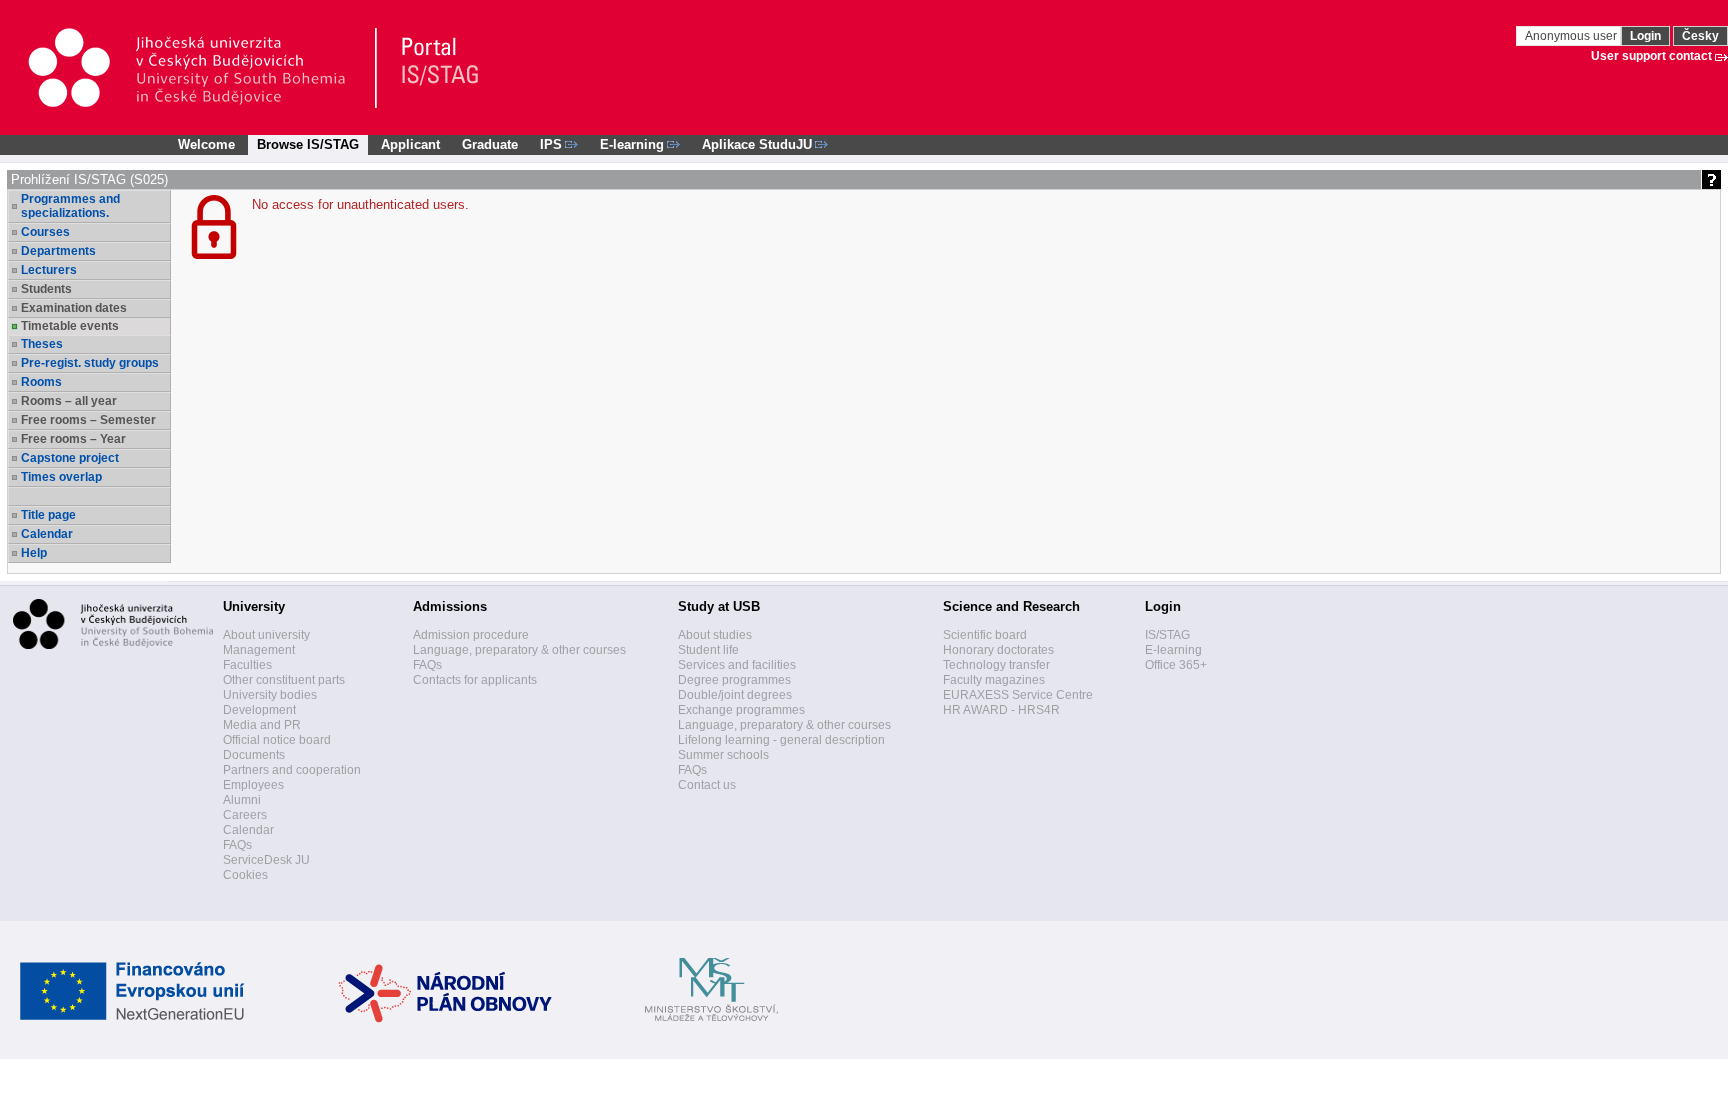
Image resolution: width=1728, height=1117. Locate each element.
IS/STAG (1167, 635)
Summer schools (723, 755)
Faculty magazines (994, 680)
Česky (1700, 36)
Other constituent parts (284, 680)
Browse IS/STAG (308, 144)
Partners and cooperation (292, 770)
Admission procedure (471, 635)
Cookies (245, 875)
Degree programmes (734, 680)
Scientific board (985, 635)
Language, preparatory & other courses (519, 650)
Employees (253, 785)
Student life (708, 650)
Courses (45, 232)
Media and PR (262, 725)
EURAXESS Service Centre (1018, 695)
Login (1645, 36)
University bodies (270, 695)
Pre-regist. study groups (90, 363)
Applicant (410, 144)
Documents (254, 755)
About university (266, 635)
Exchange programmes (741, 710)
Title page (48, 515)
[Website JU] (201, 68)
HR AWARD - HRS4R (1001, 710)
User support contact (1651, 56)
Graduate (490, 144)
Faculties (247, 665)
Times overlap (61, 477)
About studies (715, 635)
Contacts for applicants (475, 680)
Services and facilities (737, 665)
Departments (58, 251)
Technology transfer (996, 665)
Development (259, 710)
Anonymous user (1572, 36)
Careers (245, 815)
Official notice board (277, 740)
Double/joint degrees (735, 695)
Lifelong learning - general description (781, 740)
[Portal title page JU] (431, 68)
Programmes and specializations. (70, 206)
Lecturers (49, 270)
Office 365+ (1176, 665)
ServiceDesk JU (266, 860)
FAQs (237, 845)
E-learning (1173, 650)
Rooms (41, 382)
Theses (42, 344)
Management (259, 650)
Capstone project (70, 458)
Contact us (707, 785)
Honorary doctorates (998, 650)
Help (34, 553)
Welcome (206, 144)
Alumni (242, 800)
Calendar (47, 534)
